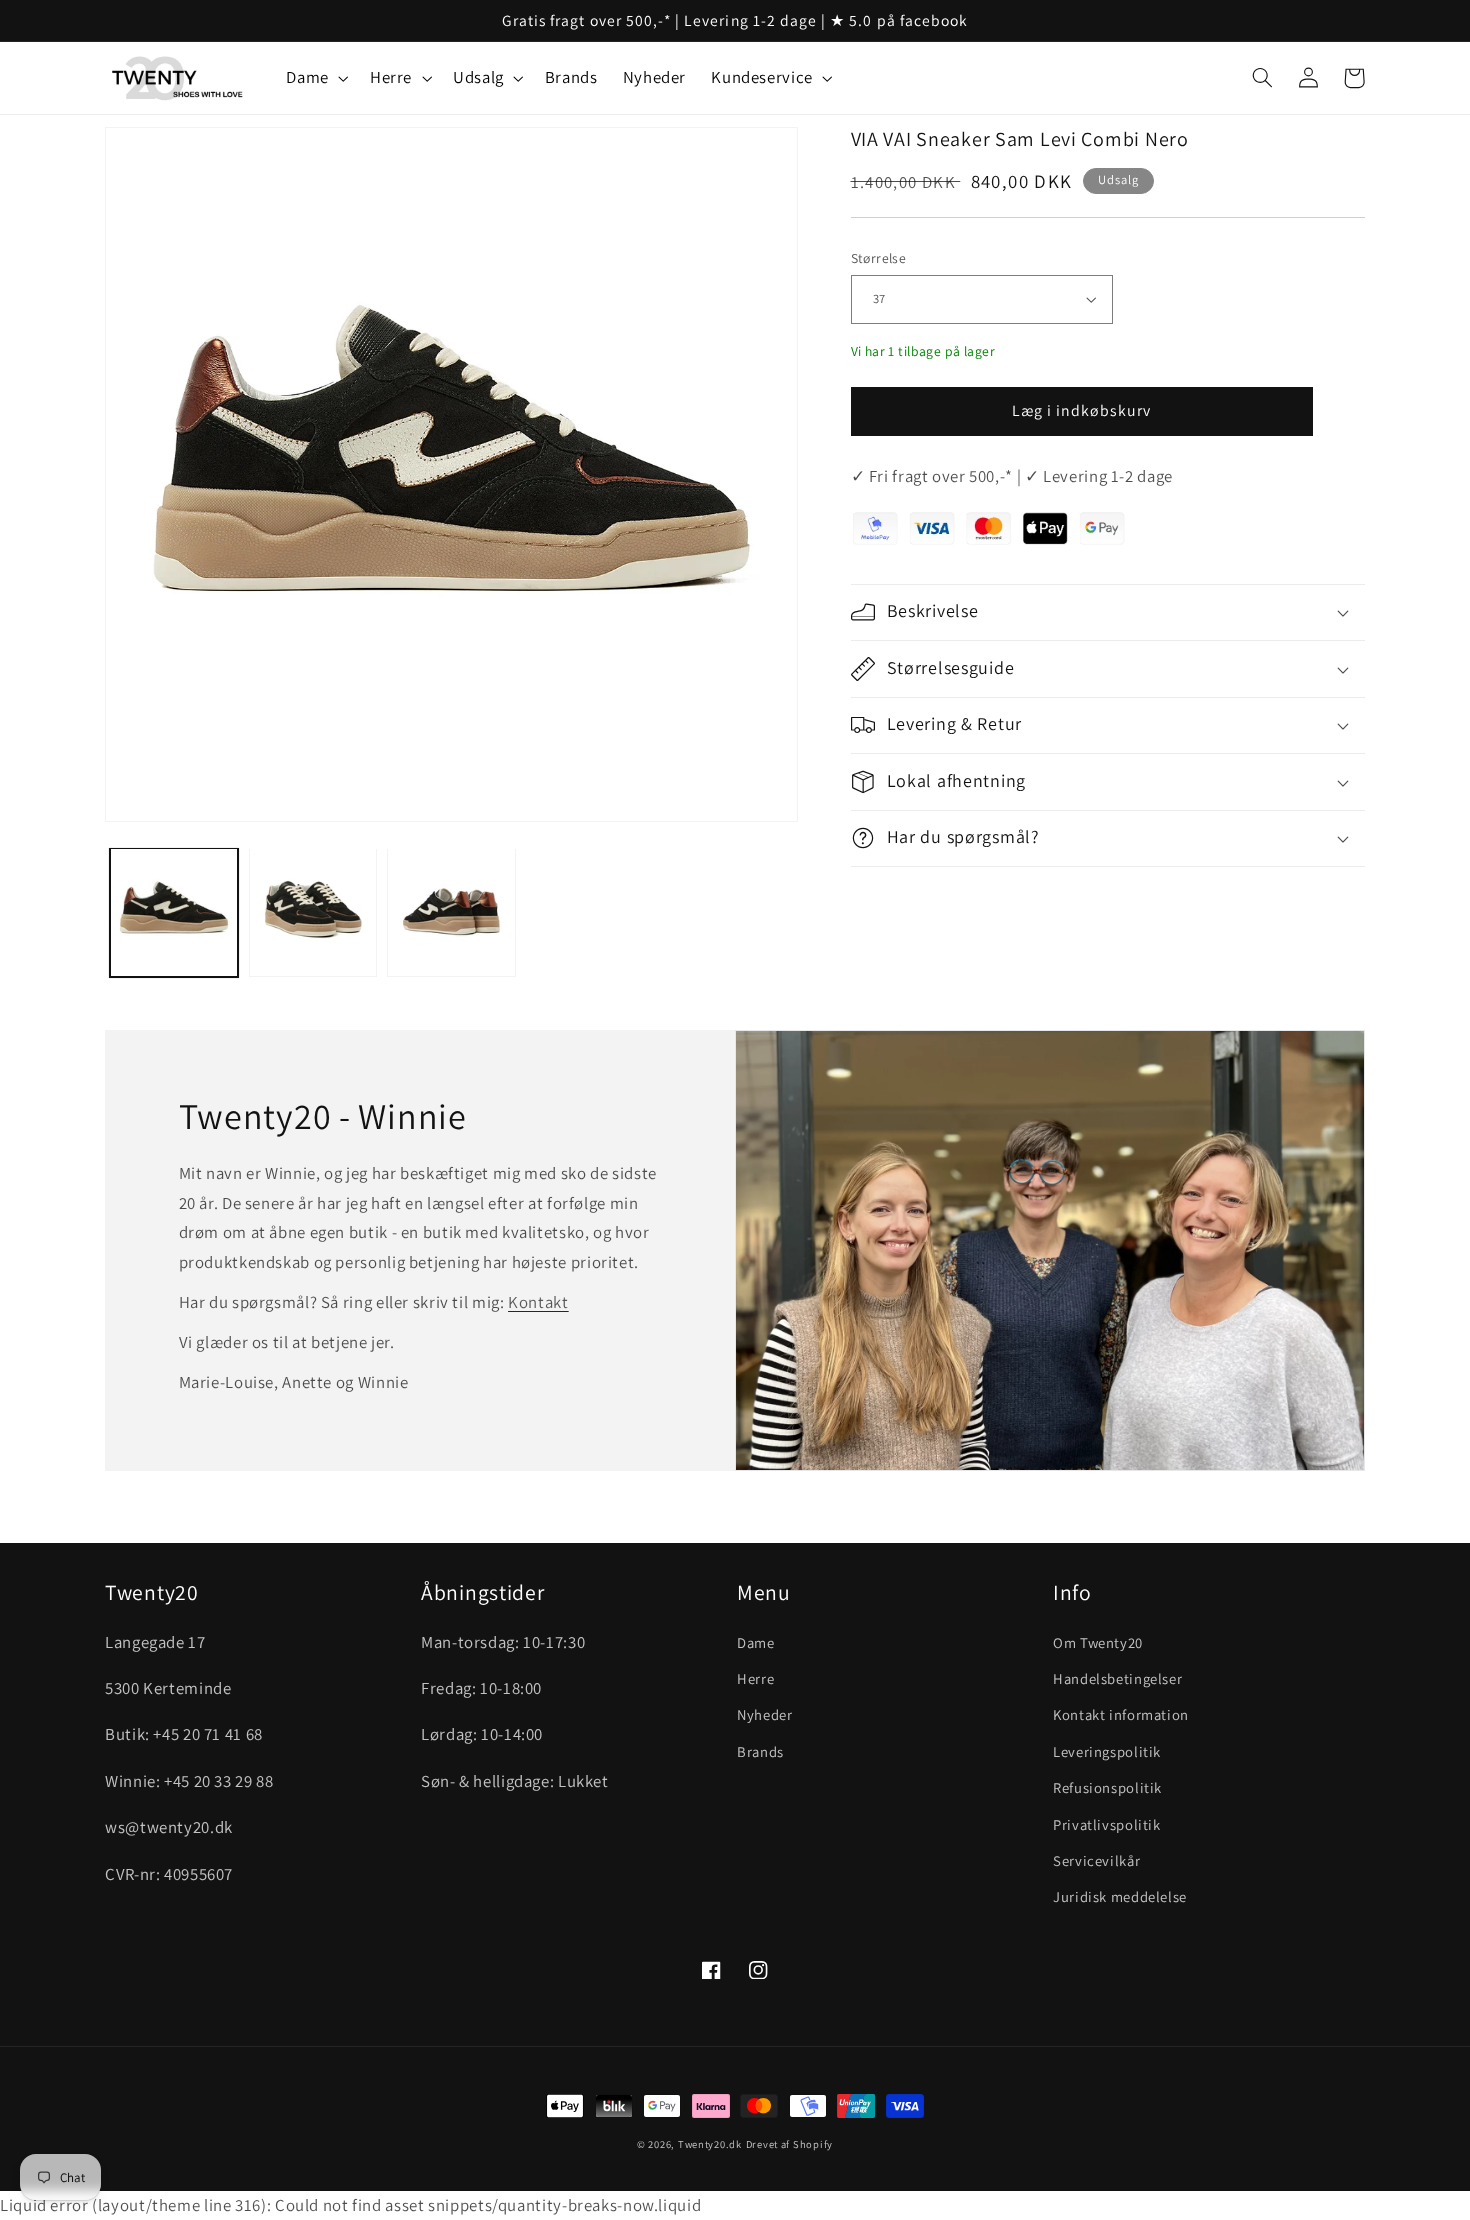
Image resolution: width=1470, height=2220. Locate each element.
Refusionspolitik (1107, 1787)
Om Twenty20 (1098, 1642)
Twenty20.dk (710, 2144)
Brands (760, 1751)
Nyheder (764, 1714)
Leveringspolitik (1107, 1751)
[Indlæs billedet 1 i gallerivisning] (174, 912)
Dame (756, 1642)
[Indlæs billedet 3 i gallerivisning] (451, 912)
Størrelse (879, 258)
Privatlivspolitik (1107, 1824)
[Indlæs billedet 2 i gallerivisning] (313, 912)
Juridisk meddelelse (1120, 1896)
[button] (315, 78)
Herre (755, 1678)
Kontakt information (1121, 1714)
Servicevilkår (1096, 1860)
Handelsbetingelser (1117, 1678)
